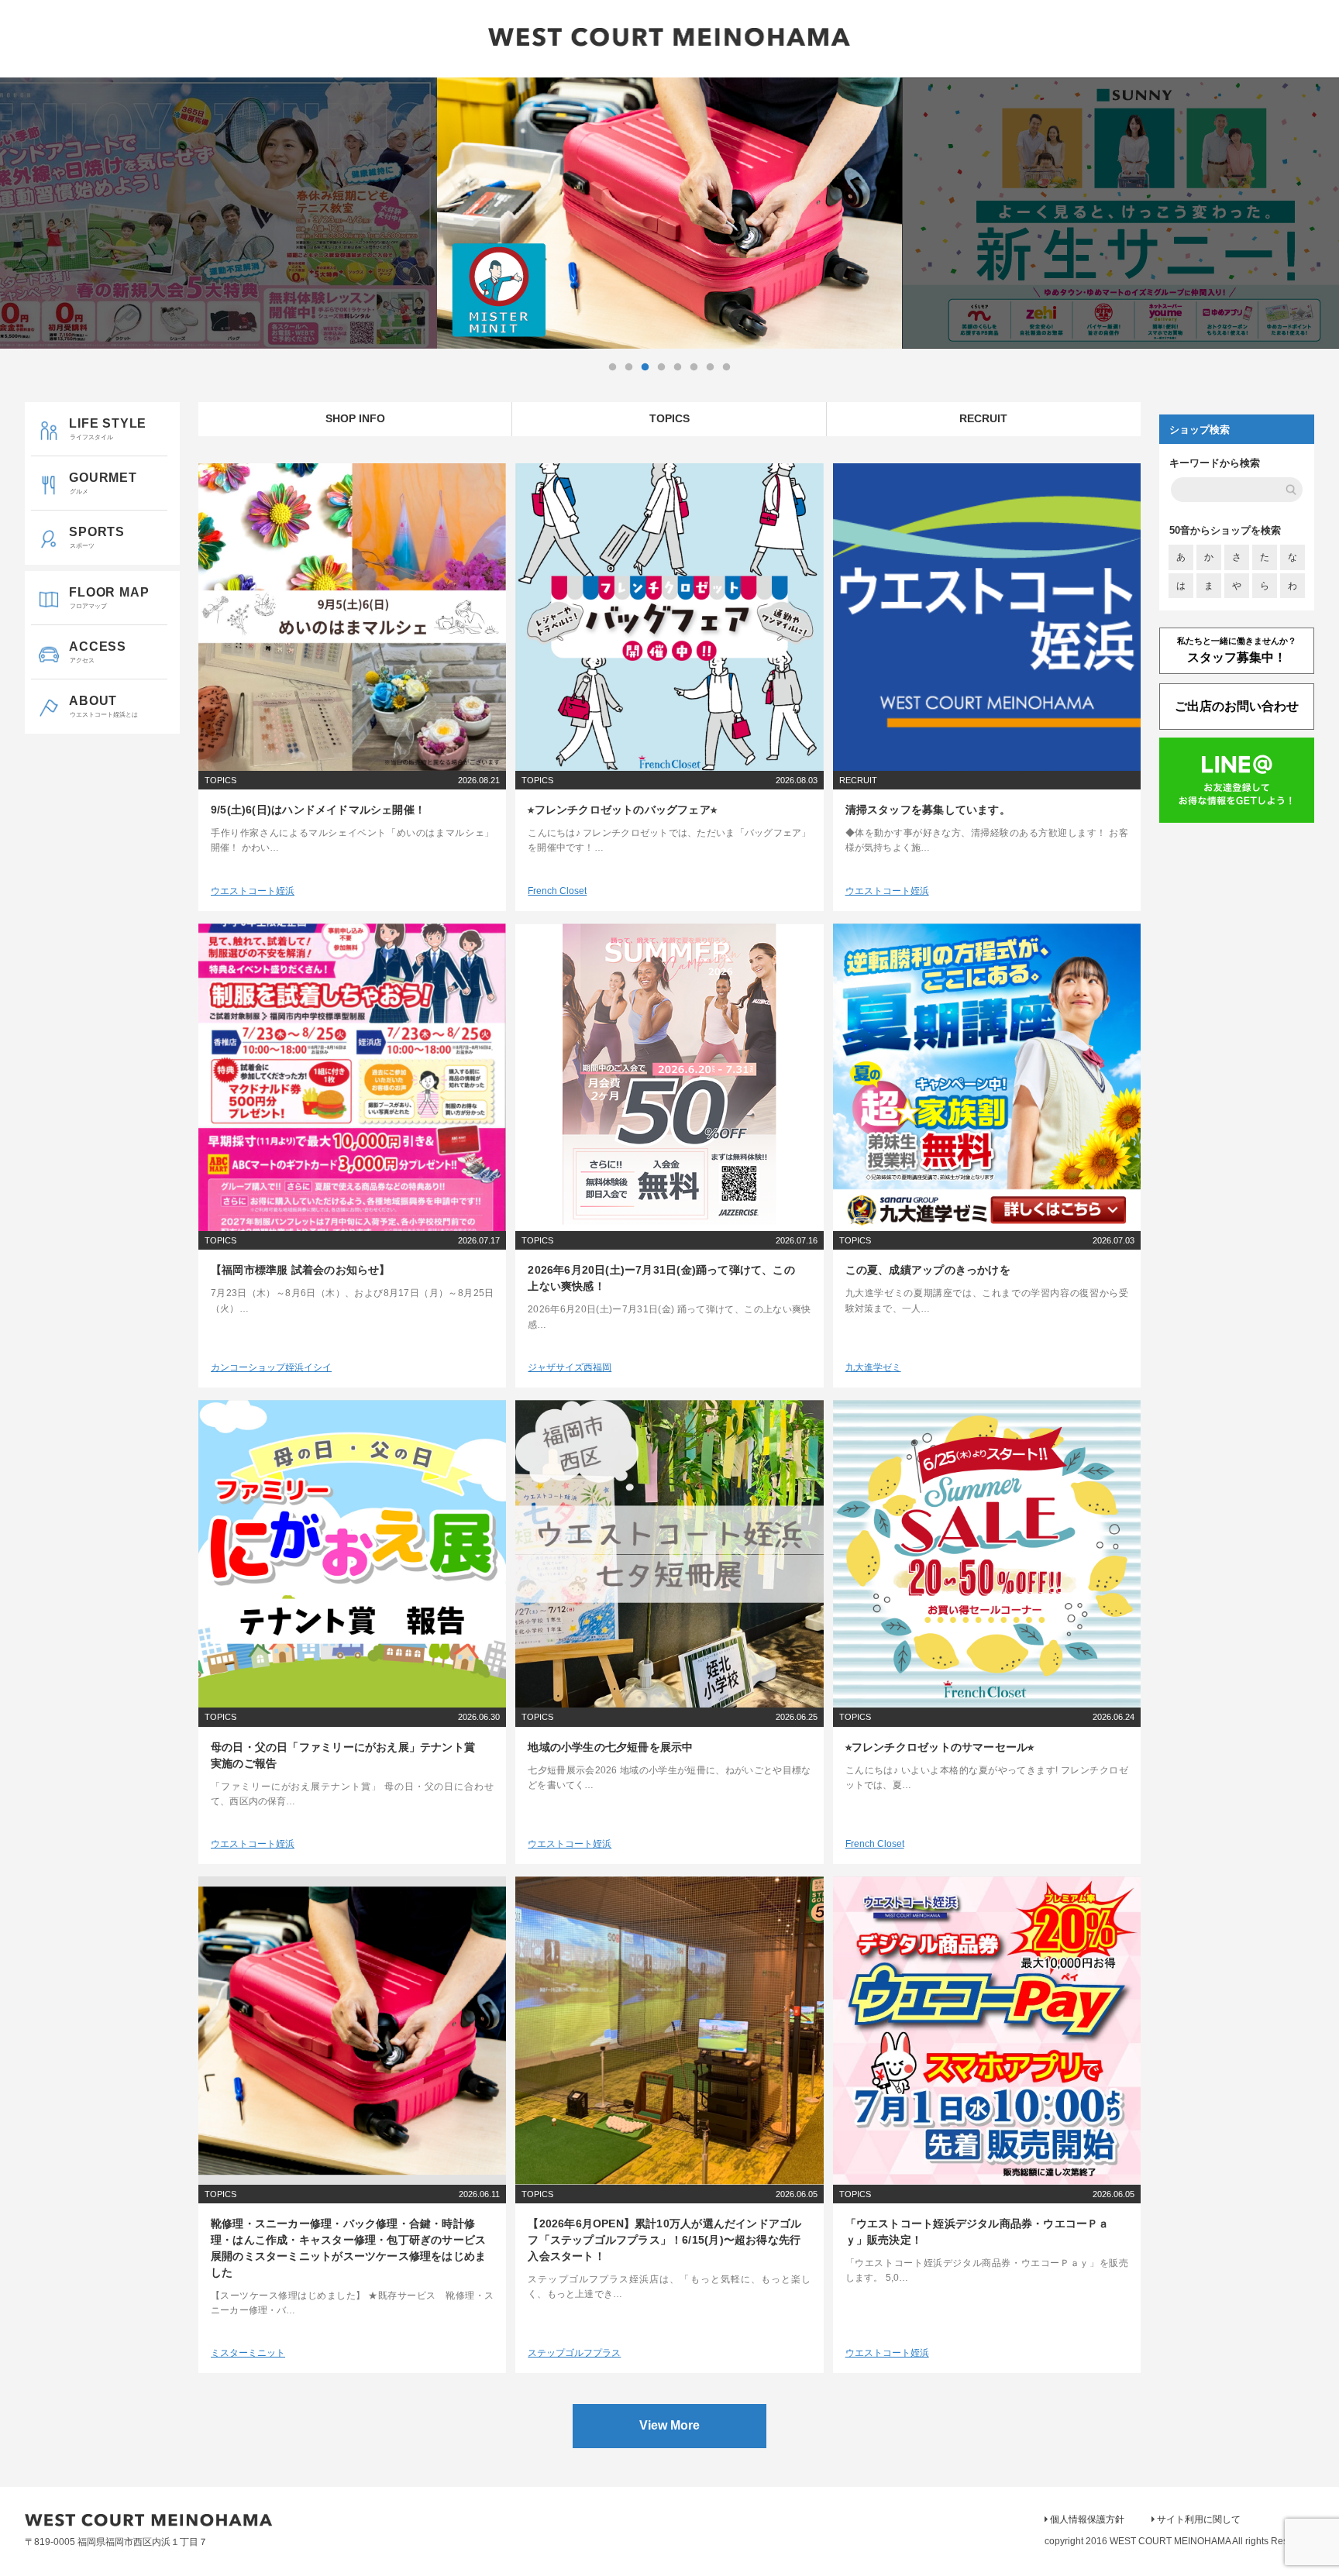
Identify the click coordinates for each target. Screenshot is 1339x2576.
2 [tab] (628, 367)
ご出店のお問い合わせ (1237, 706)
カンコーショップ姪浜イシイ (271, 1367)
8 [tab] (726, 367)
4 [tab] (661, 367)
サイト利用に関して (1199, 2519)
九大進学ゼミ (873, 1367)
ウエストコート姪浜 (253, 891)
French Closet (557, 891)
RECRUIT (983, 418)
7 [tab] (710, 367)
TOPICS (669, 418)
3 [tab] (645, 367)
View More (669, 2425)
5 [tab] (677, 367)
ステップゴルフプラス (574, 2353)
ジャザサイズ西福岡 (570, 1367)
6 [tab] (694, 367)
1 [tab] (612, 367)
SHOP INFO (355, 418)
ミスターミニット (248, 2353)
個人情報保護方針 (1087, 2519)
